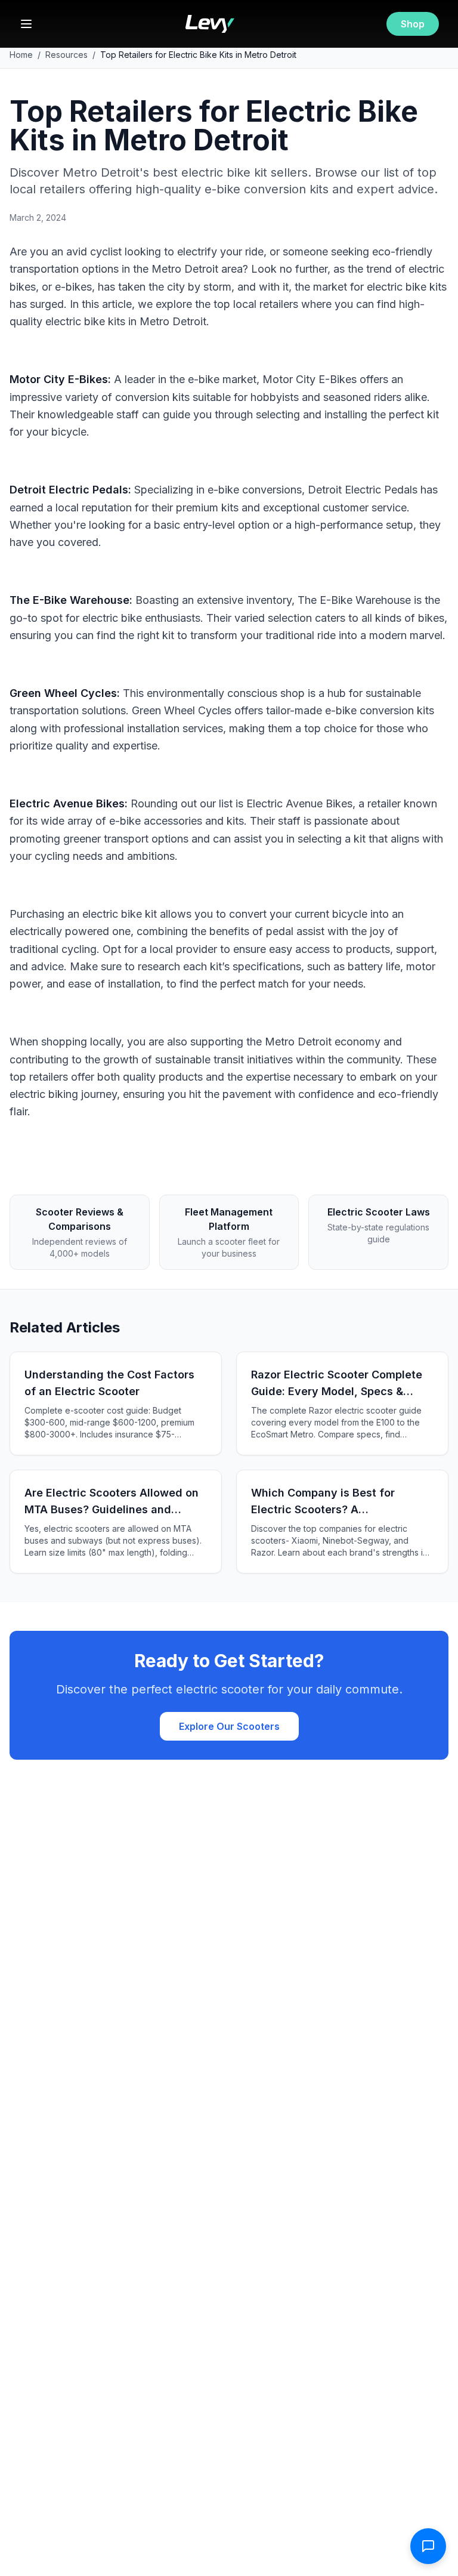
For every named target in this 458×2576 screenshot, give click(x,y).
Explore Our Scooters (229, 1726)
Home (21, 55)
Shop (413, 24)
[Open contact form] (428, 2546)
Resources (66, 55)
